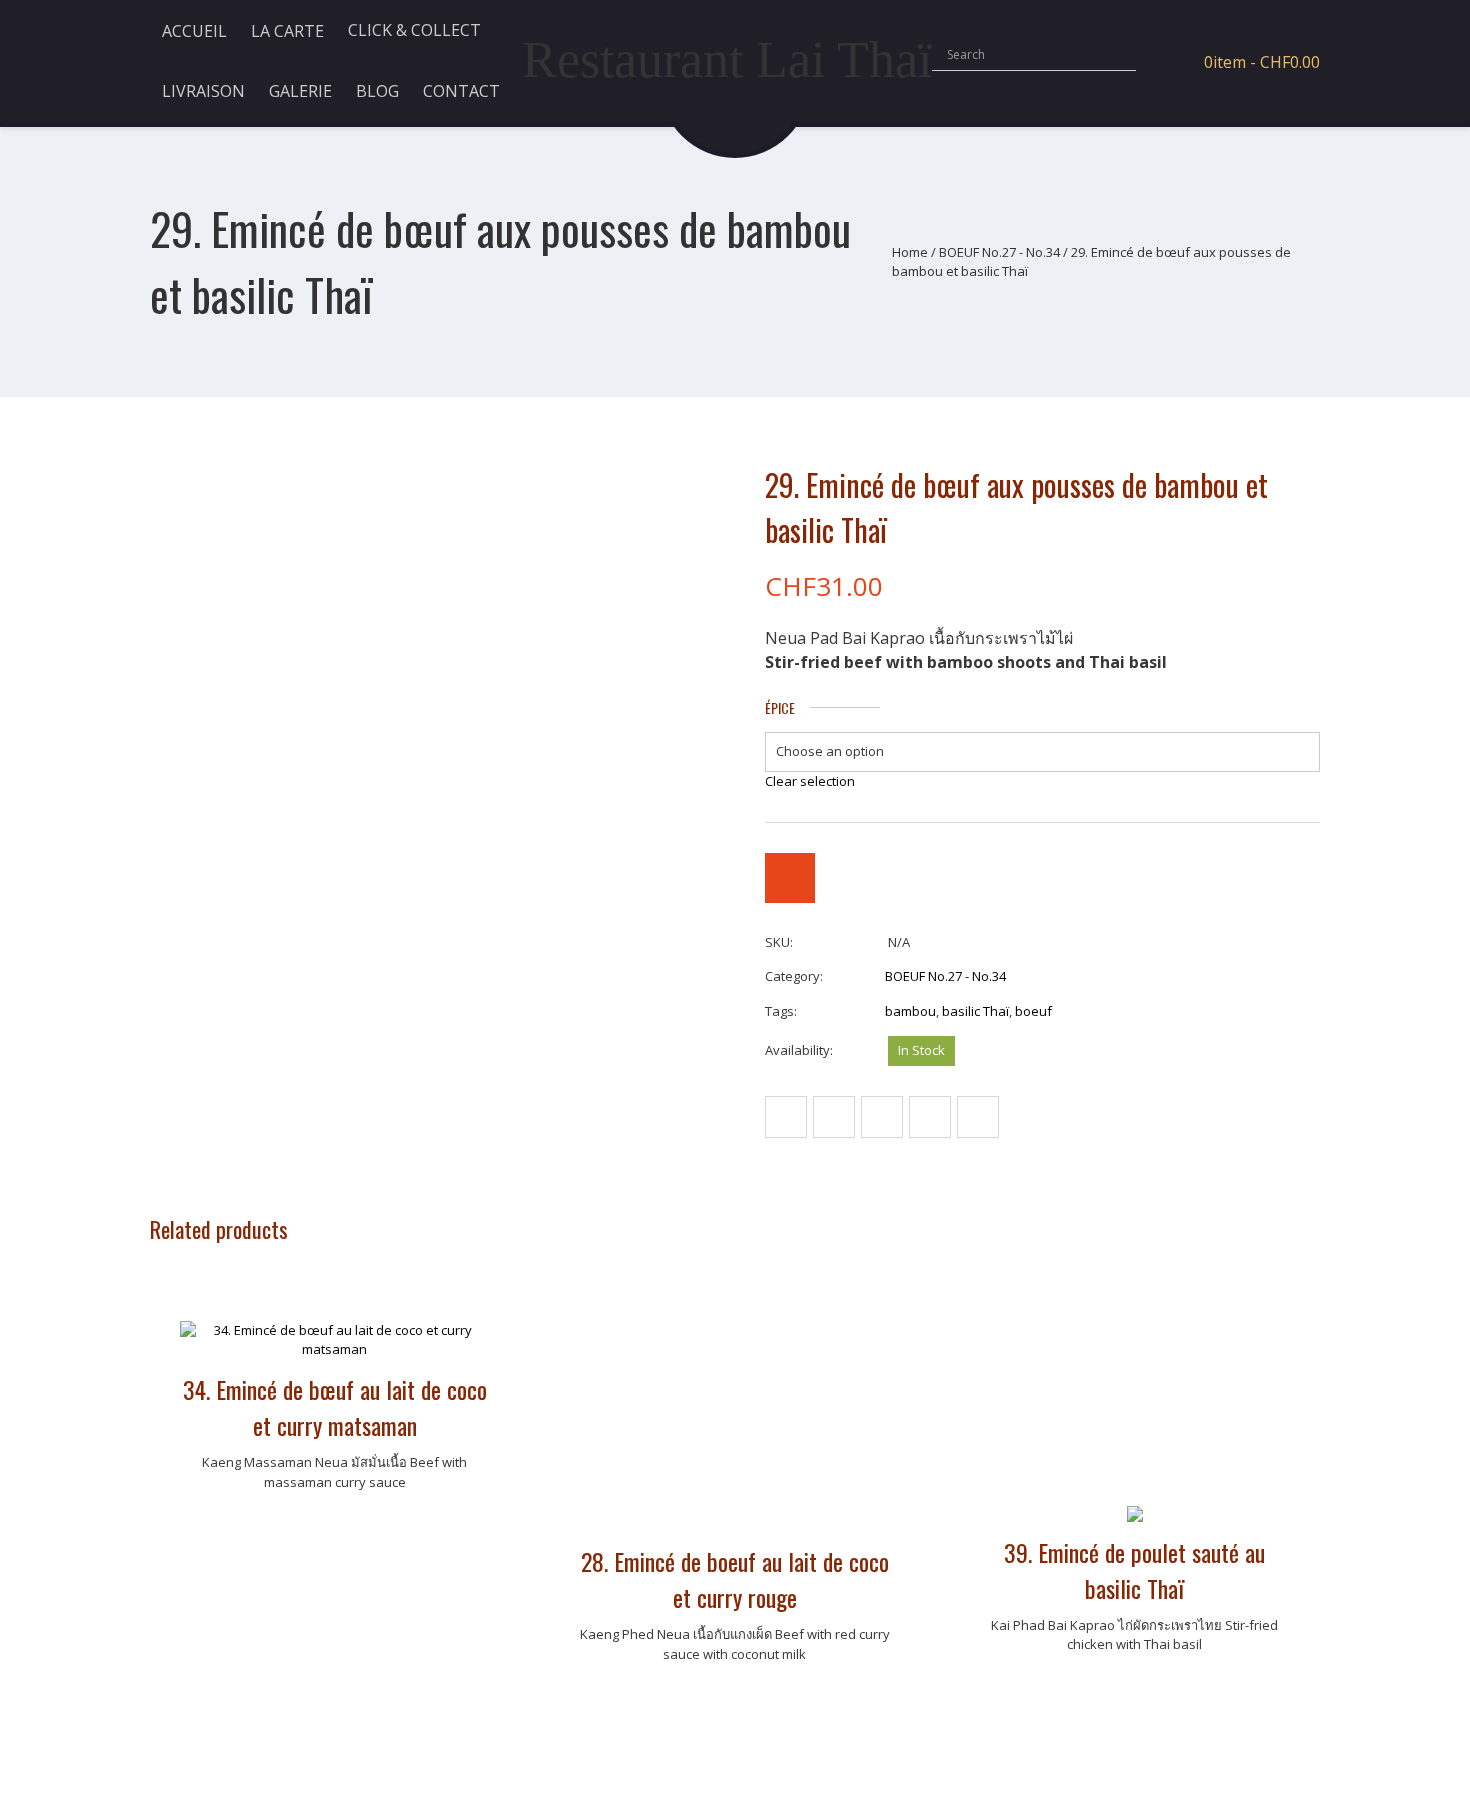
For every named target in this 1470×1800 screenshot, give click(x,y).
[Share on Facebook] (786, 1117)
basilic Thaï (975, 1011)
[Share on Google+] (930, 1117)
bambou (910, 1011)
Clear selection (810, 781)
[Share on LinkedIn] (978, 1117)
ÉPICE (780, 708)
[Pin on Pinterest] (882, 1117)
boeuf (1033, 1011)
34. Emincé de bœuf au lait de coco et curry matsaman (335, 1407)
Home (910, 252)
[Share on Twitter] (834, 1117)
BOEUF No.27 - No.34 (999, 252)
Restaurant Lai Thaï (727, 59)
